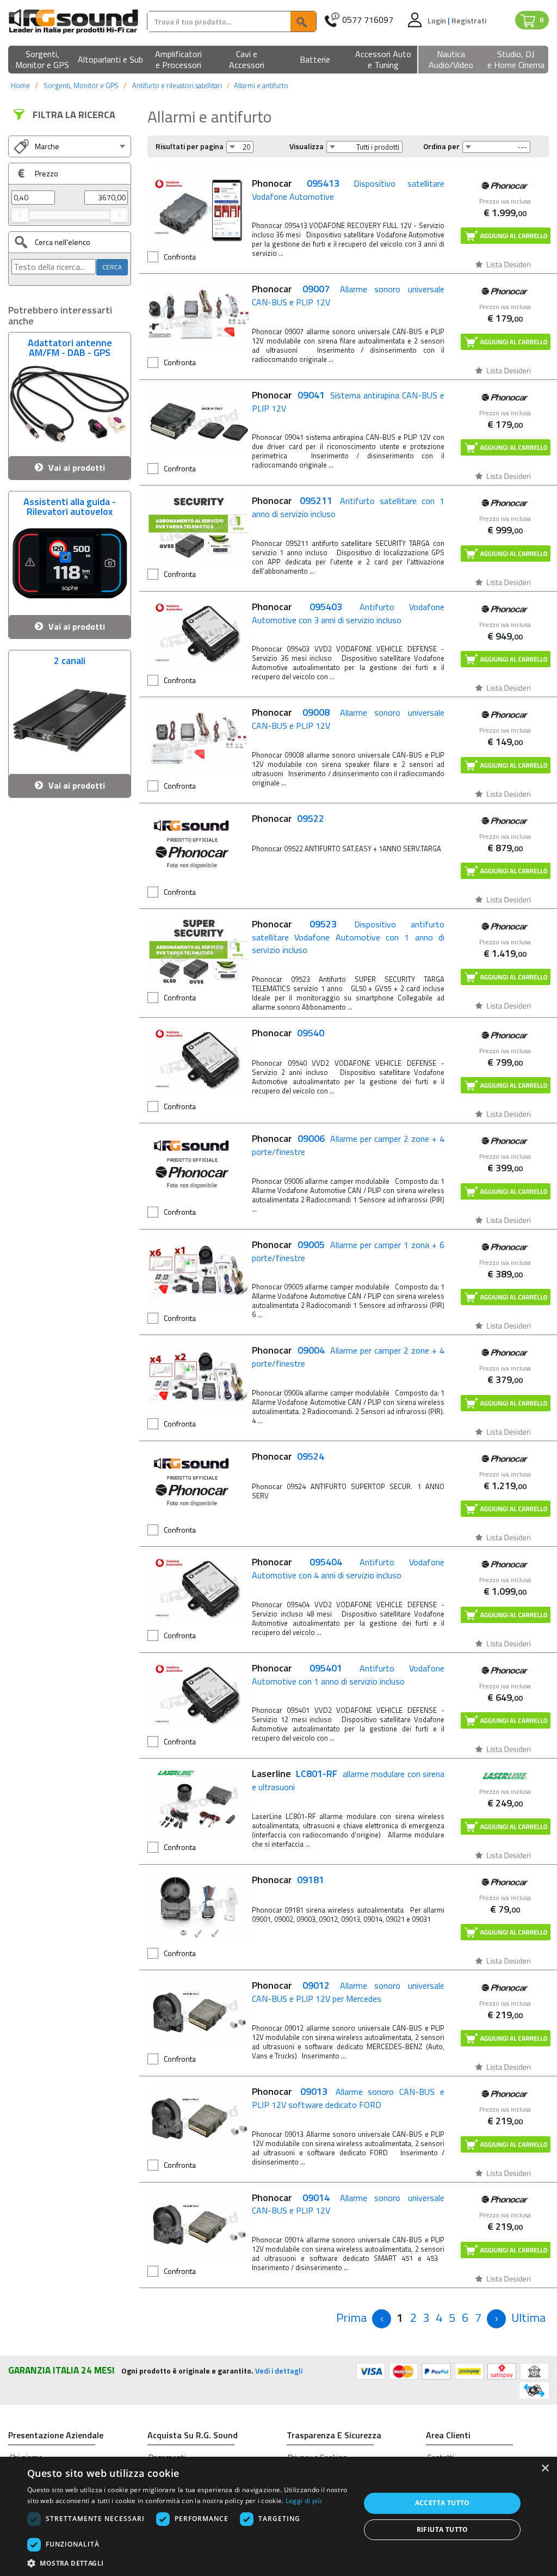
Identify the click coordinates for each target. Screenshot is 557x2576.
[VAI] (303, 21)
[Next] (496, 2319)
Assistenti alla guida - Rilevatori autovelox (70, 505)
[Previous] (382, 2319)
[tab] (70, 146)
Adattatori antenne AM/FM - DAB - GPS (70, 346)
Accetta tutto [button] (442, 2503)
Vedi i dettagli (279, 2371)
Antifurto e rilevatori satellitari (177, 85)
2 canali (70, 662)
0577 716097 (368, 20)
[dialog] (278, 2516)
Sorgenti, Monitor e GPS (81, 85)
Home (20, 85)
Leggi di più (304, 2501)
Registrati (469, 20)
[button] (42, 60)
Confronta (180, 257)
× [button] (545, 2469)
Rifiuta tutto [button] (442, 2529)
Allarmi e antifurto (261, 85)
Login (438, 20)
